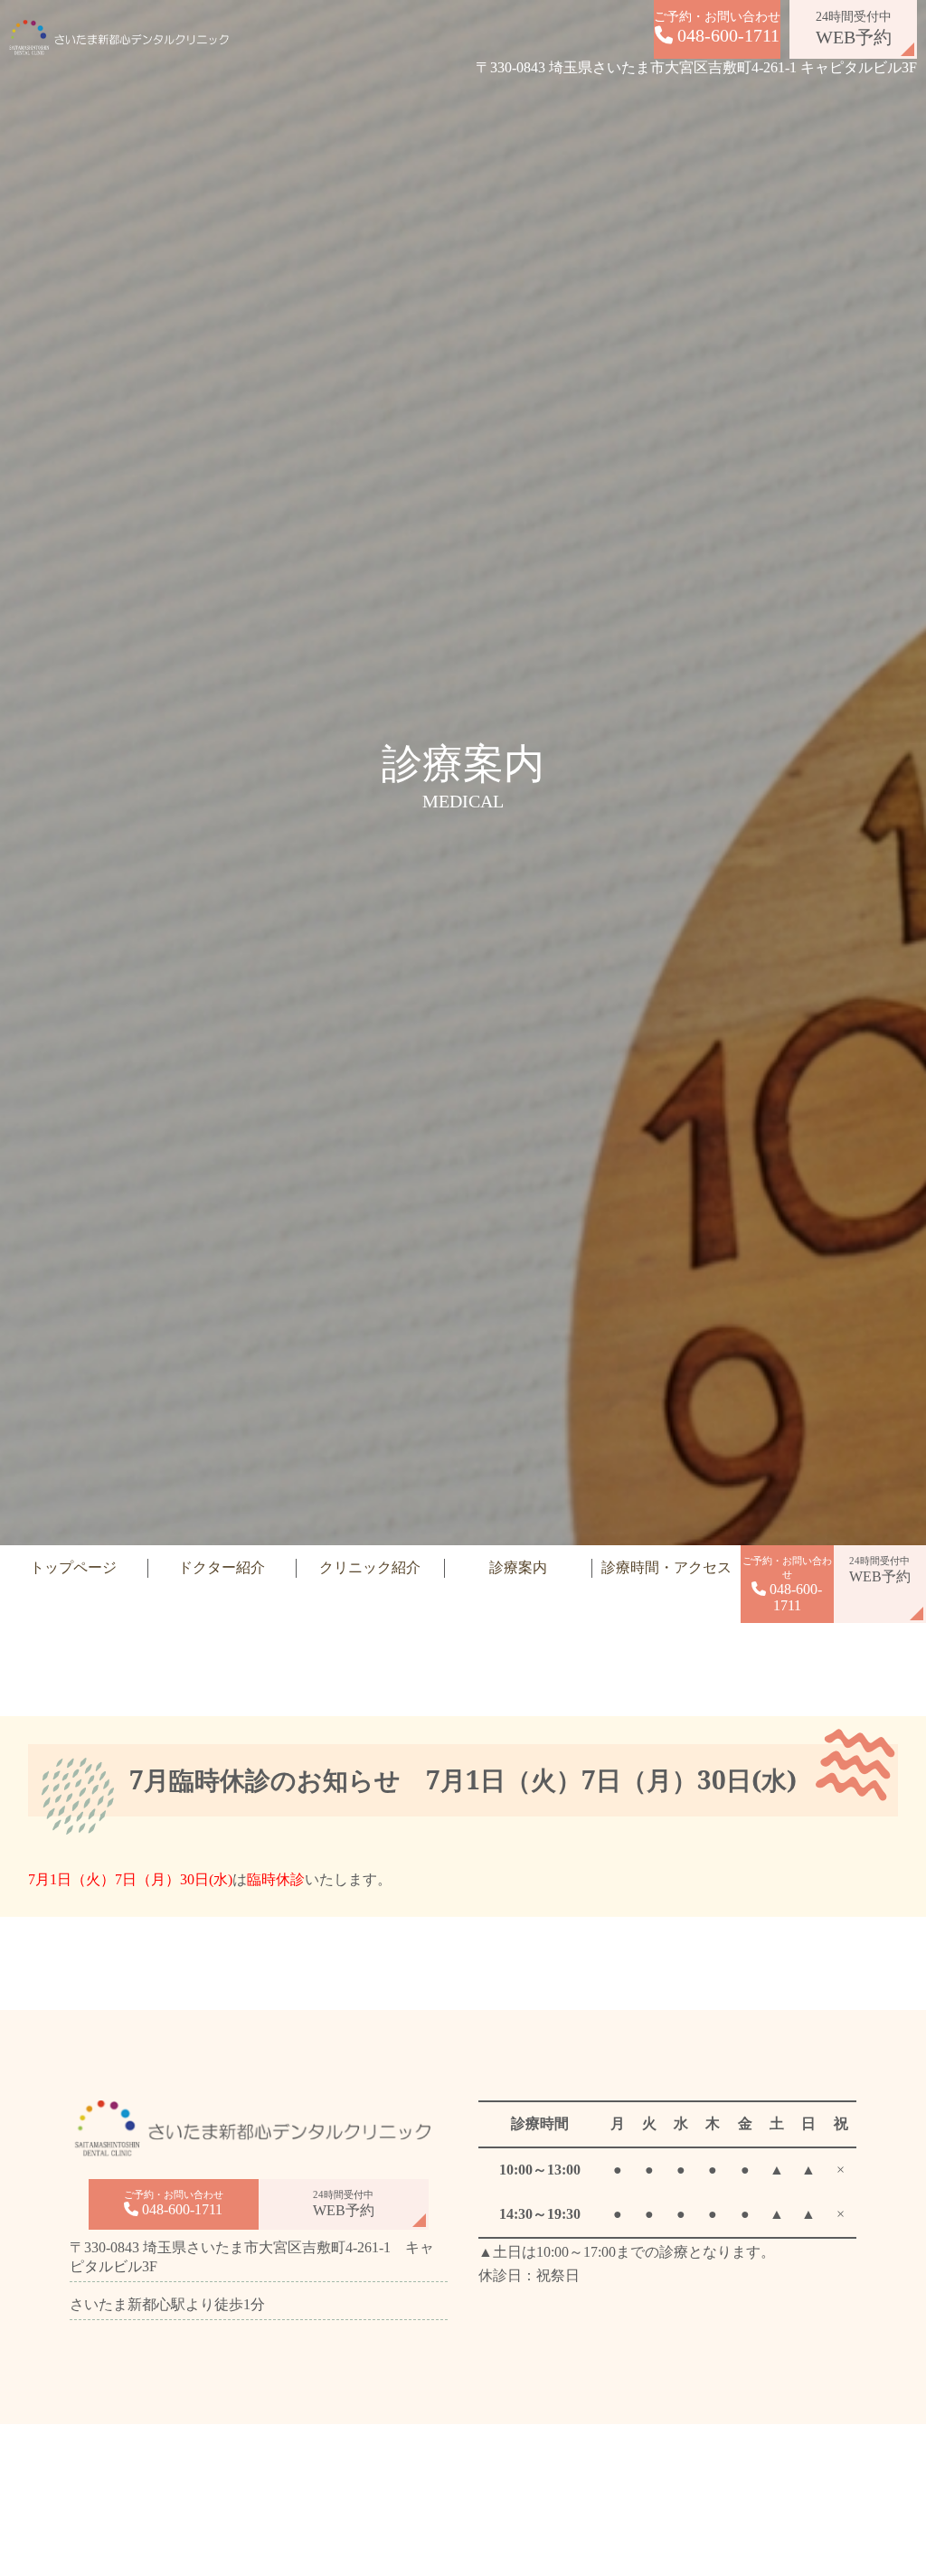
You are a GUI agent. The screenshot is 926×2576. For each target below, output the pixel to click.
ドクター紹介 (222, 1567)
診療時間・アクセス (666, 1567)
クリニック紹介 (370, 1567)
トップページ (73, 1567)
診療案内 (518, 1567)
